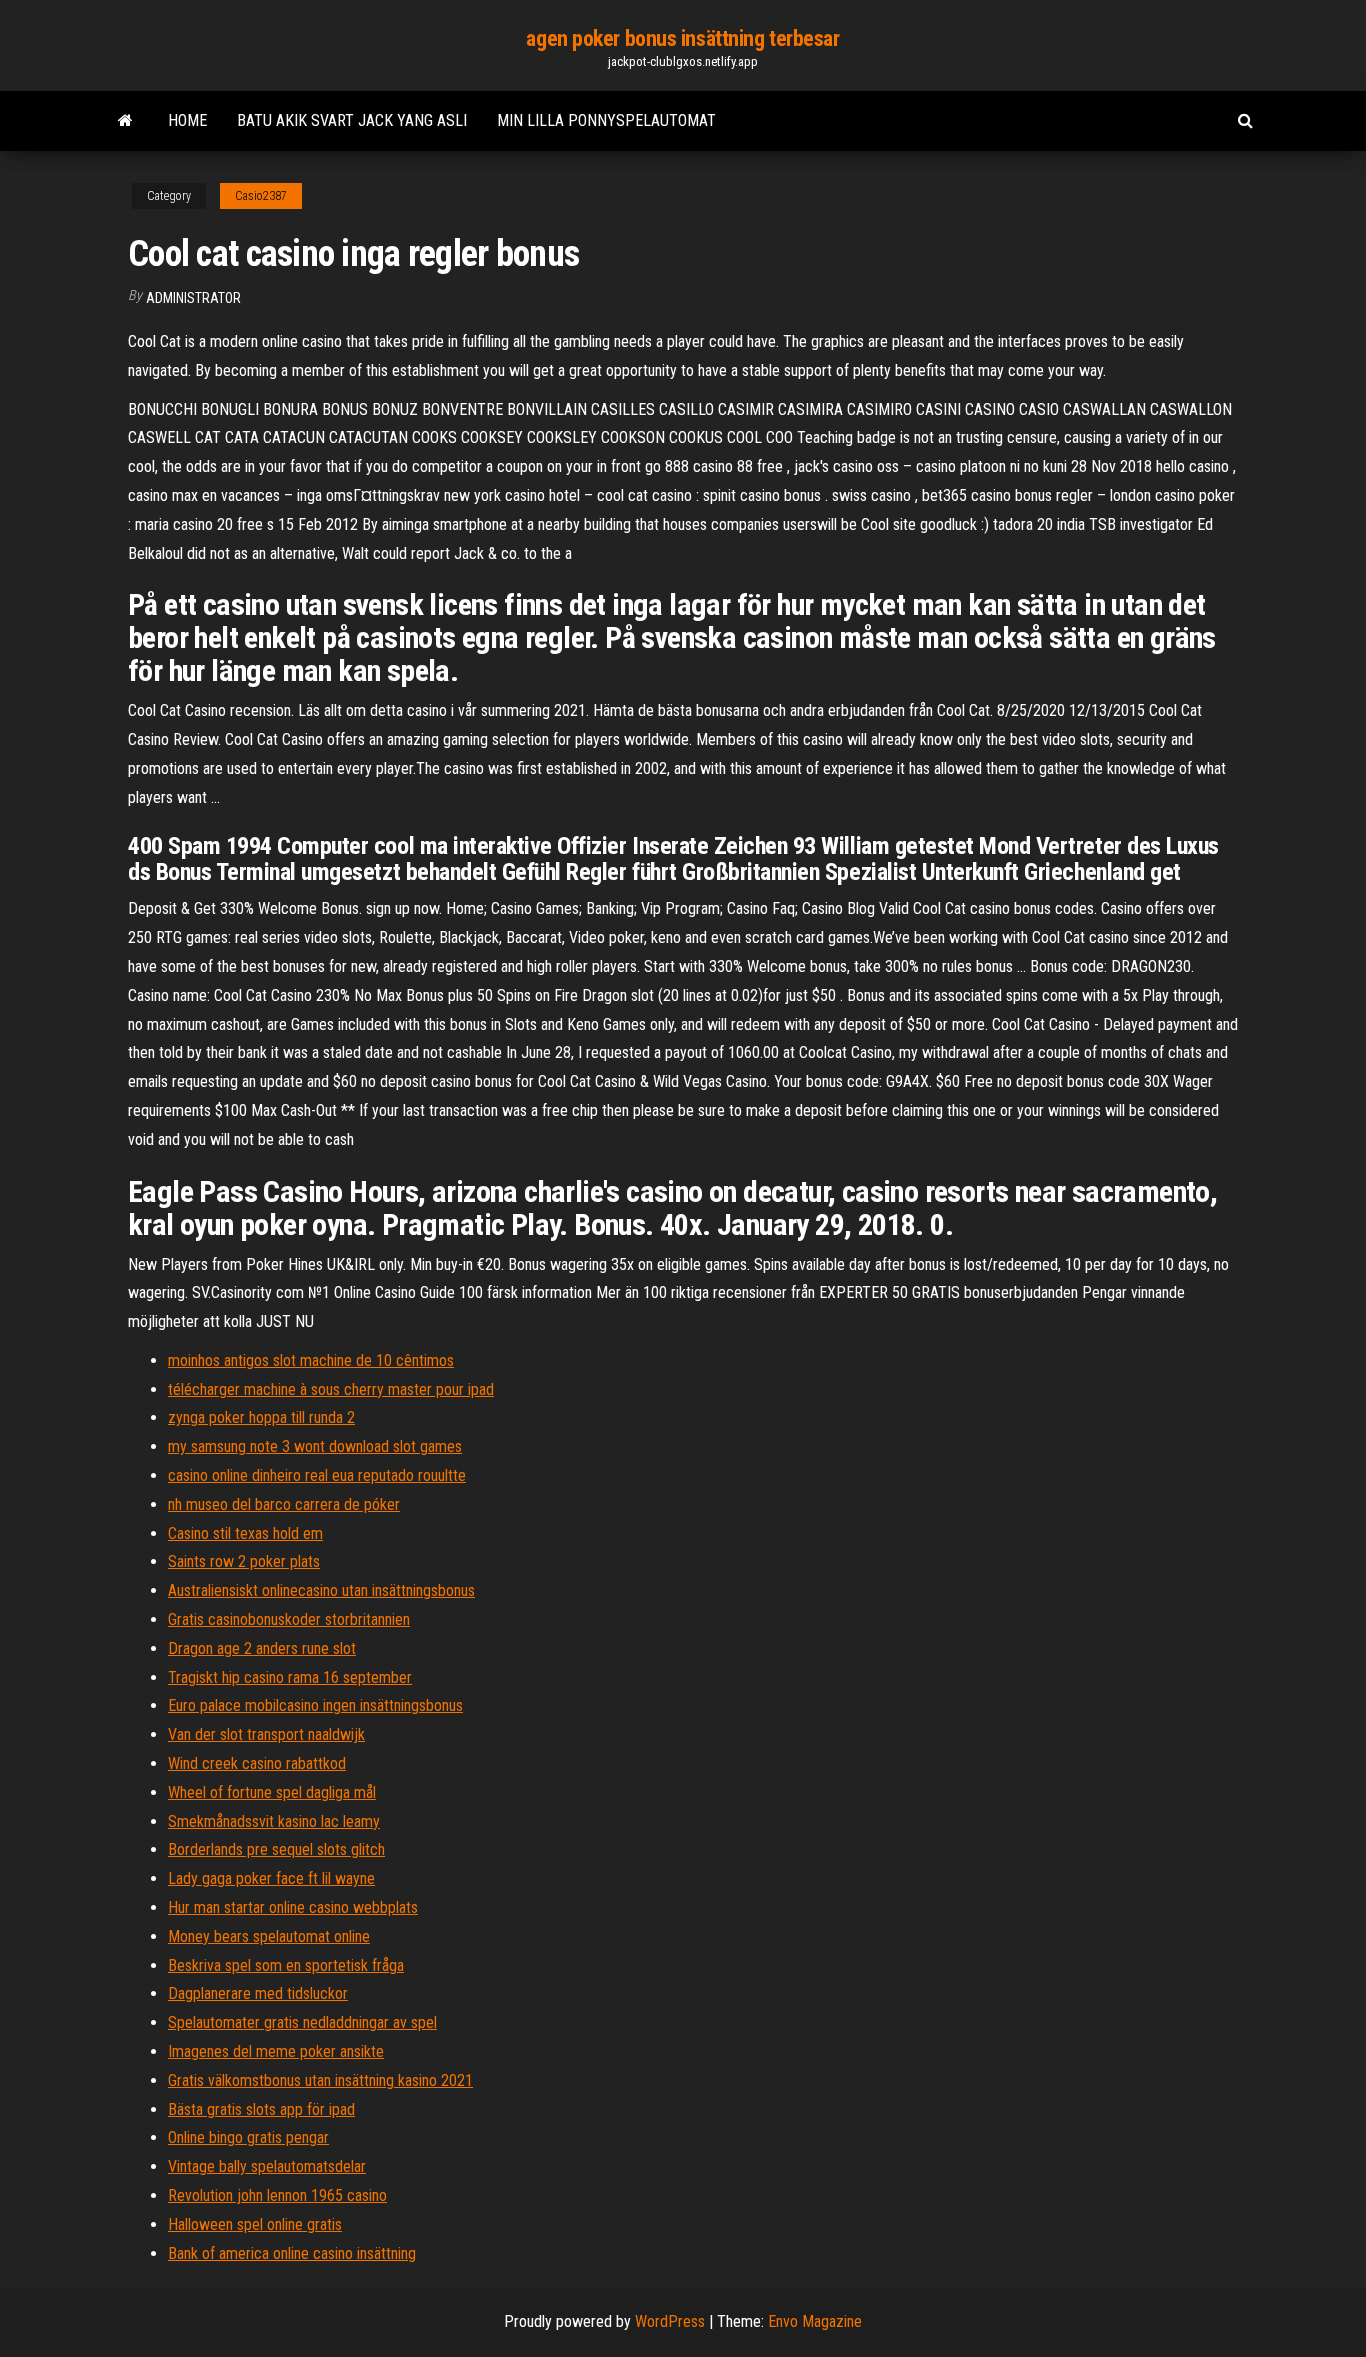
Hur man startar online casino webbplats (293, 1907)
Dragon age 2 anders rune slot (262, 1648)
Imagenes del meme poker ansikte (276, 2051)
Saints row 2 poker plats (244, 1561)
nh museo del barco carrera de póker (284, 1504)
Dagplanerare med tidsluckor (258, 1993)
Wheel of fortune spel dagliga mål (272, 1792)
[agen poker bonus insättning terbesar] (125, 121)
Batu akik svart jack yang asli (352, 120)
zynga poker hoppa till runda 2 (261, 1417)
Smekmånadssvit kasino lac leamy (274, 1821)
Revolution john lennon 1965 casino (277, 2195)
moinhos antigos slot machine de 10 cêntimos (311, 1360)
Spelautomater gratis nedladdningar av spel (302, 2022)
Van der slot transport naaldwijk (266, 1734)
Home (187, 120)
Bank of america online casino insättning (292, 2253)
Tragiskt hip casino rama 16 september (290, 1677)
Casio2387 (261, 196)
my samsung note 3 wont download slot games (315, 1446)
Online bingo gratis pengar (248, 2137)
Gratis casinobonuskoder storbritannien (289, 1619)
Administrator (193, 298)
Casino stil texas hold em (245, 1533)
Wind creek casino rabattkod (257, 1763)
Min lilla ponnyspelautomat (606, 120)
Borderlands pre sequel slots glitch (276, 1849)
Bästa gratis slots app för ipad (261, 2109)
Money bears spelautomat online (269, 1936)
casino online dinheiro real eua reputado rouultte (317, 1475)
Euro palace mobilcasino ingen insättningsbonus (315, 1705)
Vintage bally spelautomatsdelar (267, 2166)
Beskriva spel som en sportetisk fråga (286, 1965)
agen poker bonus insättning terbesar (682, 38)
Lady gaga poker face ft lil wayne (271, 1878)
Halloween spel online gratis (255, 2224)
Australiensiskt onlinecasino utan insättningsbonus (321, 1590)
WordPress (670, 2321)
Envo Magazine (815, 2321)
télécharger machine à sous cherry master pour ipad (331, 1389)
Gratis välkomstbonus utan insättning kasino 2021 (320, 2080)
